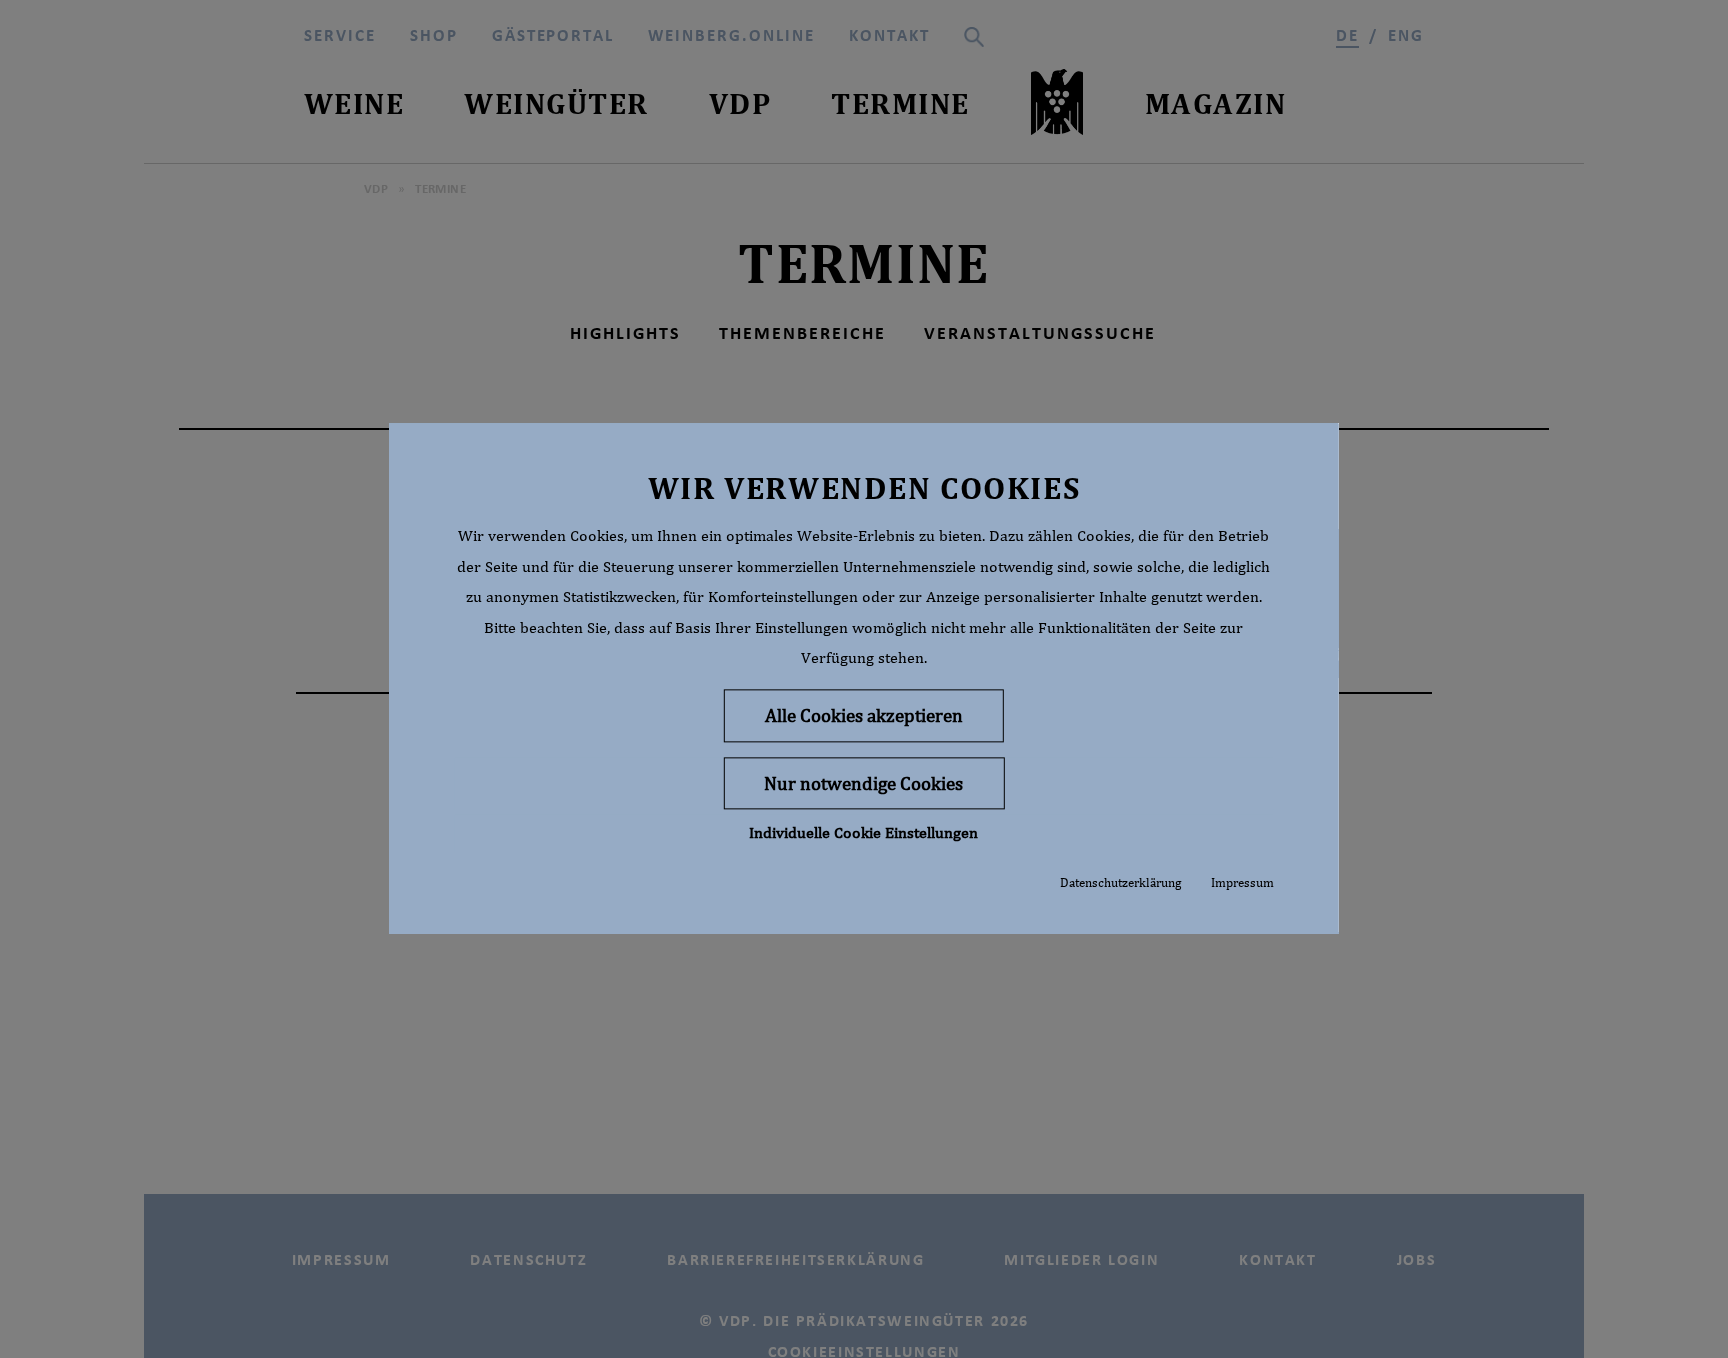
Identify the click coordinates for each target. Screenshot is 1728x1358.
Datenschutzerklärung (1120, 883)
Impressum (1242, 883)
